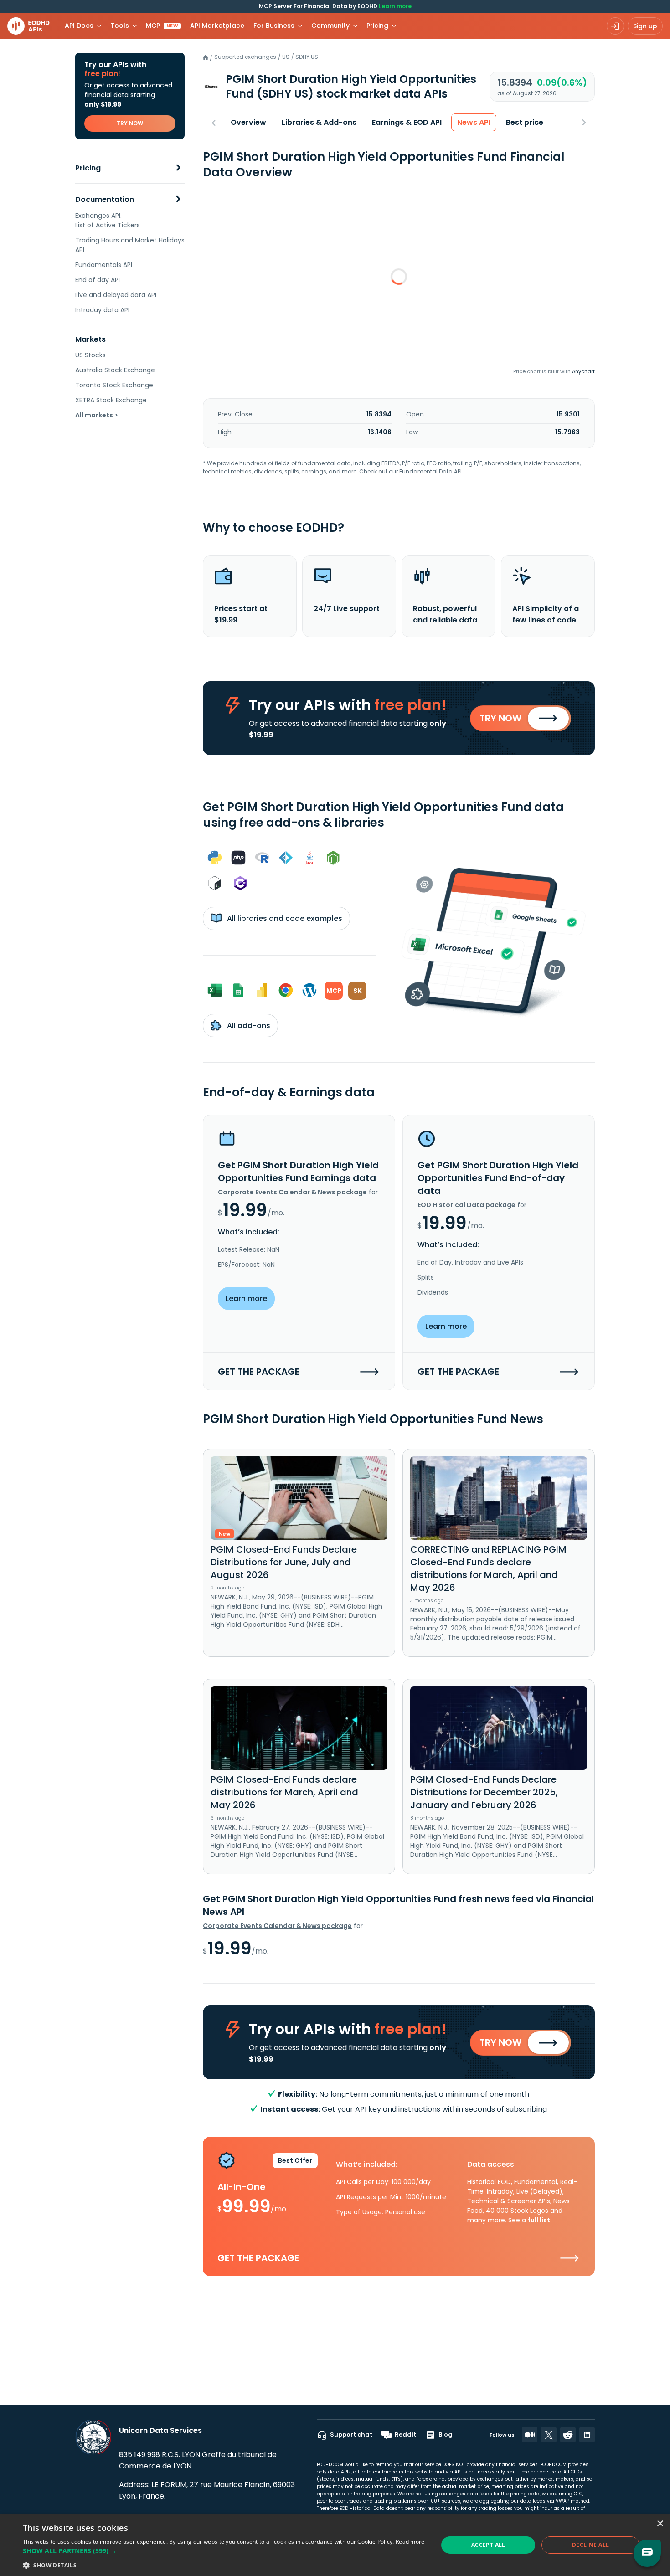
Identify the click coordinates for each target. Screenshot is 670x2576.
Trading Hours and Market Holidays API (130, 245)
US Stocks (90, 355)
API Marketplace (217, 26)
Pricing (88, 168)
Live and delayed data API (116, 295)
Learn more (395, 6)
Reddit (405, 2435)
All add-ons (248, 1026)
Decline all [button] (590, 2545)
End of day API (98, 280)
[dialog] (335, 2545)
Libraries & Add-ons (319, 122)
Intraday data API (102, 310)
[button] (224, 2551)
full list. (540, 2220)
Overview (248, 122)
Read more (410, 2542)
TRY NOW (130, 123)
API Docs (79, 26)
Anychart (583, 371)
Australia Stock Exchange (115, 370)
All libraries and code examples (284, 918)
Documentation (105, 199)
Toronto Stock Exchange (114, 385)
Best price (525, 122)
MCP (162, 26)
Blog (446, 2435)
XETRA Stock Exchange (111, 400)
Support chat (351, 2435)
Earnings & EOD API (407, 122)
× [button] (660, 2524)
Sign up (645, 26)
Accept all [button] (488, 2545)
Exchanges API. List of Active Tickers (108, 220)
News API (474, 122)
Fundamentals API (104, 265)
